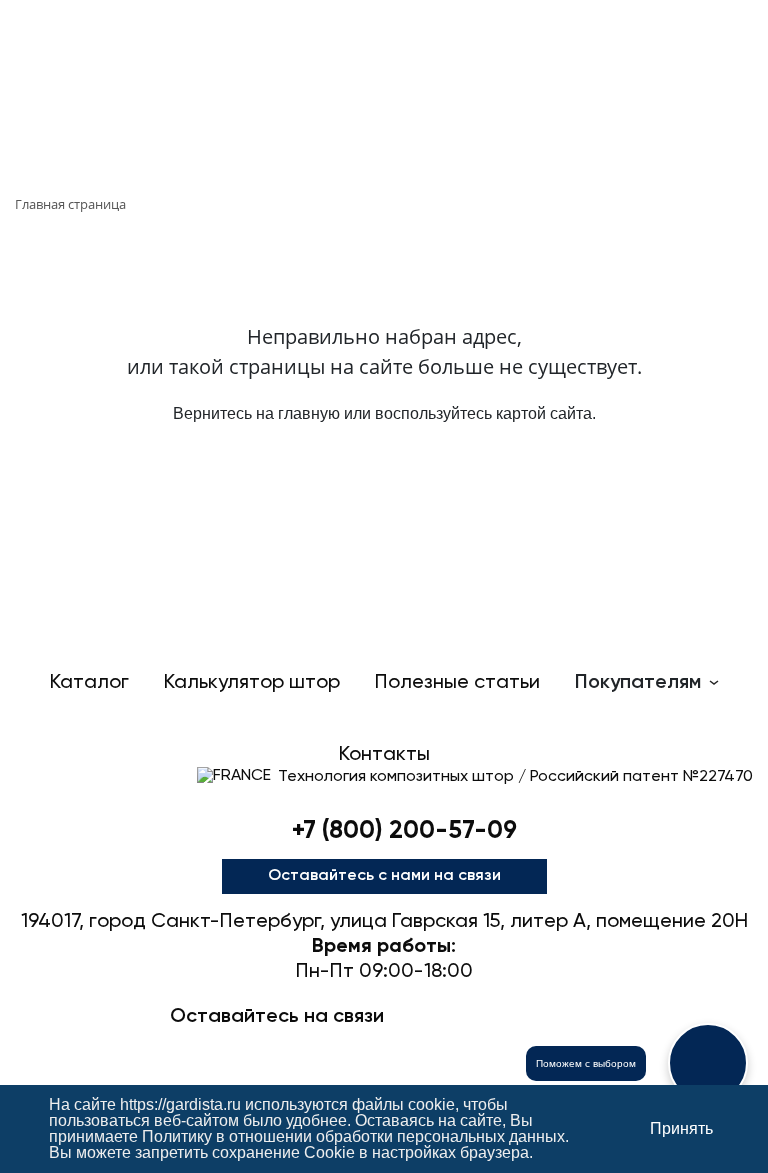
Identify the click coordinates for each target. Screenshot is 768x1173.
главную (309, 413)
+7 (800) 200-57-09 (404, 831)
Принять (681, 1128)
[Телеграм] (192, 1051)
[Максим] (256, 1051)
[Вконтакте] (320, 1051)
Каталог (89, 683)
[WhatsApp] (448, 1051)
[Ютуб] (384, 1051)
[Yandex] (512, 1051)
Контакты (384, 755)
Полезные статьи (457, 683)
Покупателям (638, 683)
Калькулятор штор (252, 683)
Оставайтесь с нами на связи (384, 876)
